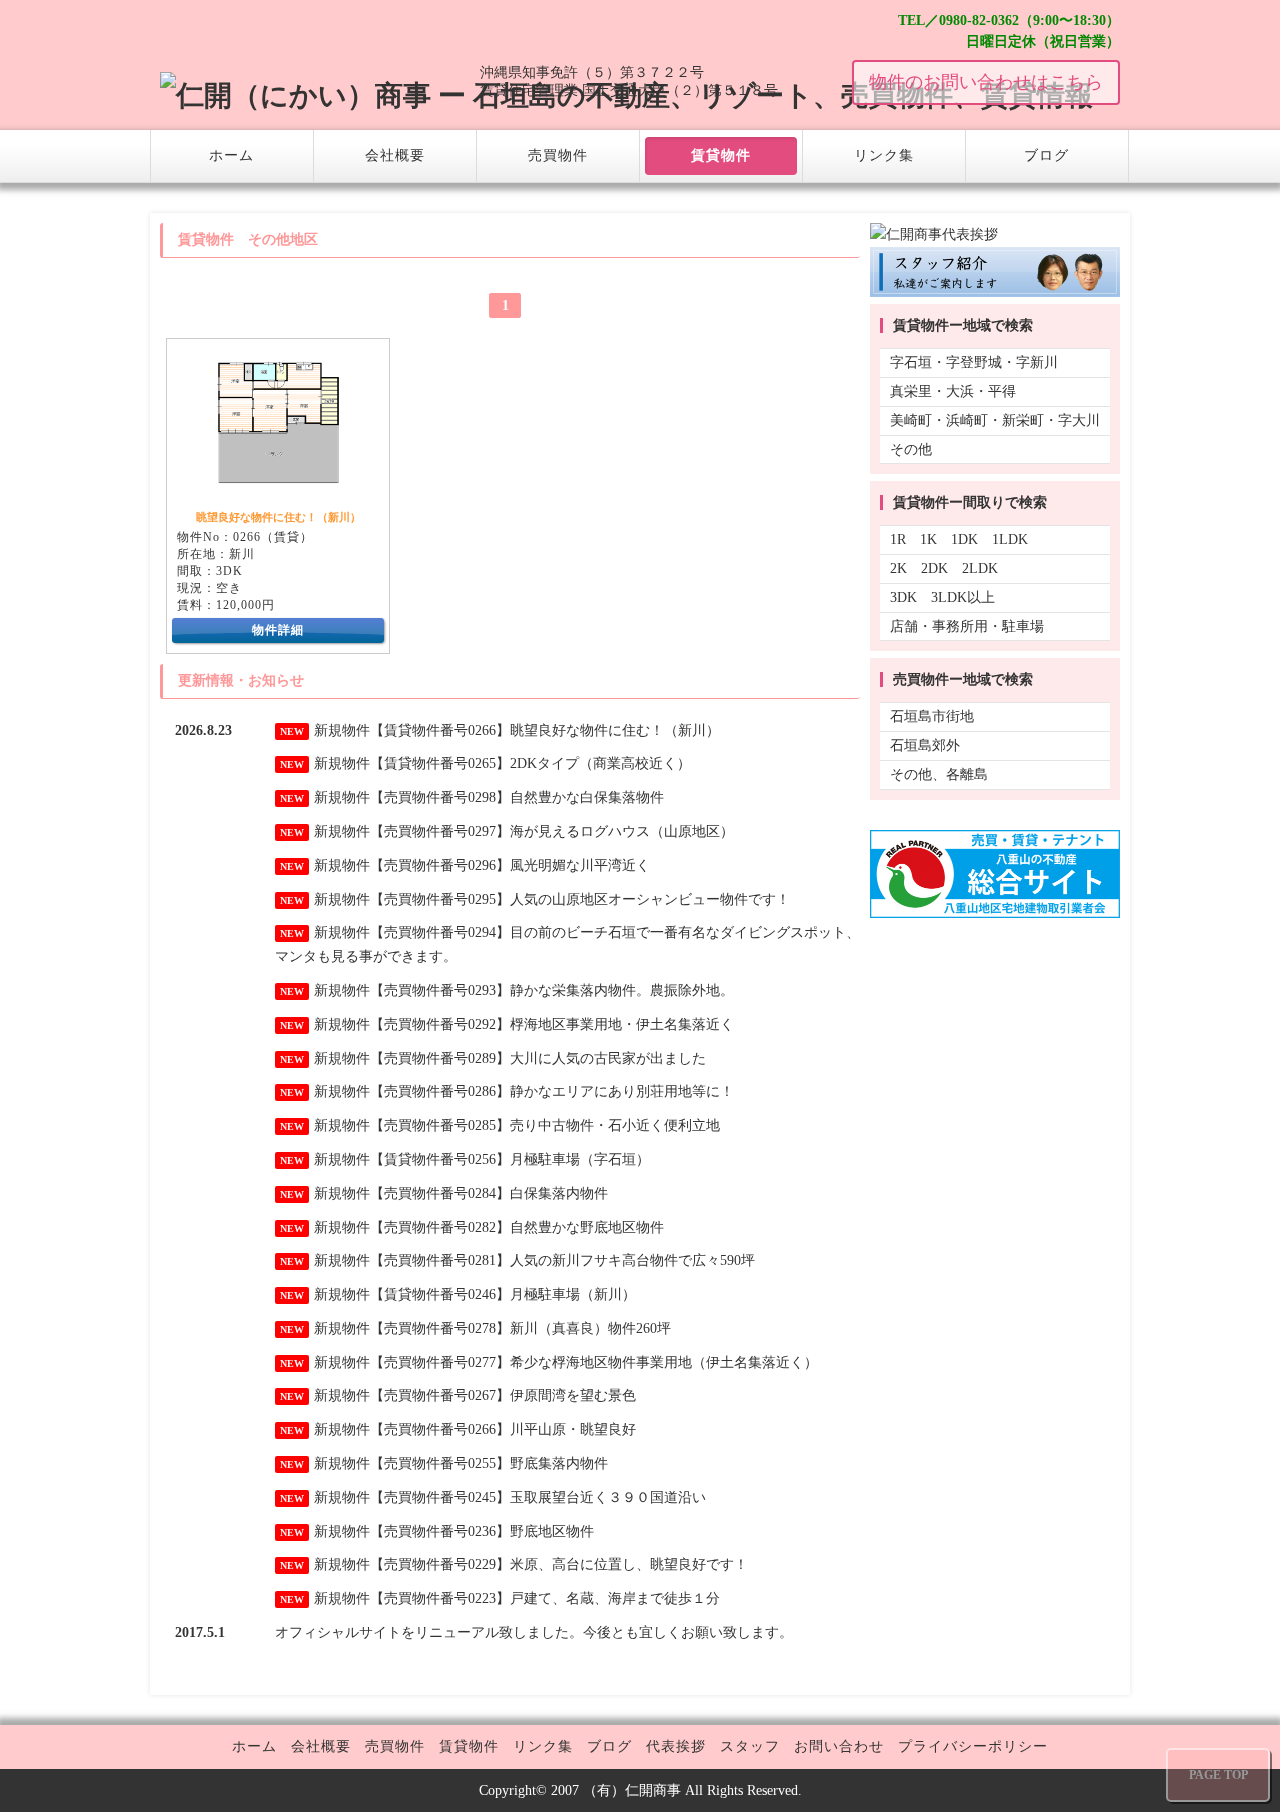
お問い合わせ (839, 1746)
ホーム (231, 155)
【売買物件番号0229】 (440, 1564)
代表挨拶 (676, 1746)
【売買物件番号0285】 (440, 1125)
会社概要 (395, 155)
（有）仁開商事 (632, 1790)
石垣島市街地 (932, 716)
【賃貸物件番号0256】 (440, 1159)
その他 (911, 449)
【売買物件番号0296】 (440, 865)
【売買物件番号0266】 (440, 1429)
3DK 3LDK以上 (942, 597)
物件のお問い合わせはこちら (986, 82)
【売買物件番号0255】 (440, 1463)
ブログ (1046, 155)
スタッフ (750, 1746)
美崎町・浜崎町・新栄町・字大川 (995, 420)
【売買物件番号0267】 (440, 1395)
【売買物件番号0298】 (440, 797)
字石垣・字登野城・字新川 (974, 362)
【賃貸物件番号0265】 (440, 763)
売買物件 (558, 155)
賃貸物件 (721, 155)
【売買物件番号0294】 (440, 932)
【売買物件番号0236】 (440, 1531)
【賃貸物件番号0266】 (440, 730)
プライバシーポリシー (973, 1746)
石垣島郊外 (925, 745)
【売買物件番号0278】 (440, 1328)
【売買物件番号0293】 (440, 990)
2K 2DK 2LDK (944, 568)
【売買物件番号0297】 (440, 831)
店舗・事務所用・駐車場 (967, 626)
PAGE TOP (1218, 1775)
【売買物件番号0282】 (440, 1227)
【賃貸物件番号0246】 (440, 1294)
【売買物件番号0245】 (440, 1497)
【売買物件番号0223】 (440, 1598)
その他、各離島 (939, 774)
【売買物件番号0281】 (440, 1260)
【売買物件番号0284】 (440, 1193)
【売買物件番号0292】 (440, 1024)
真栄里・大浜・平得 (953, 391)
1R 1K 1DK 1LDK (959, 539)
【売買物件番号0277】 (440, 1362)
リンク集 (884, 155)
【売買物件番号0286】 (440, 1091)
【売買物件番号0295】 (440, 899)
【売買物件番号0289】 (440, 1058)
